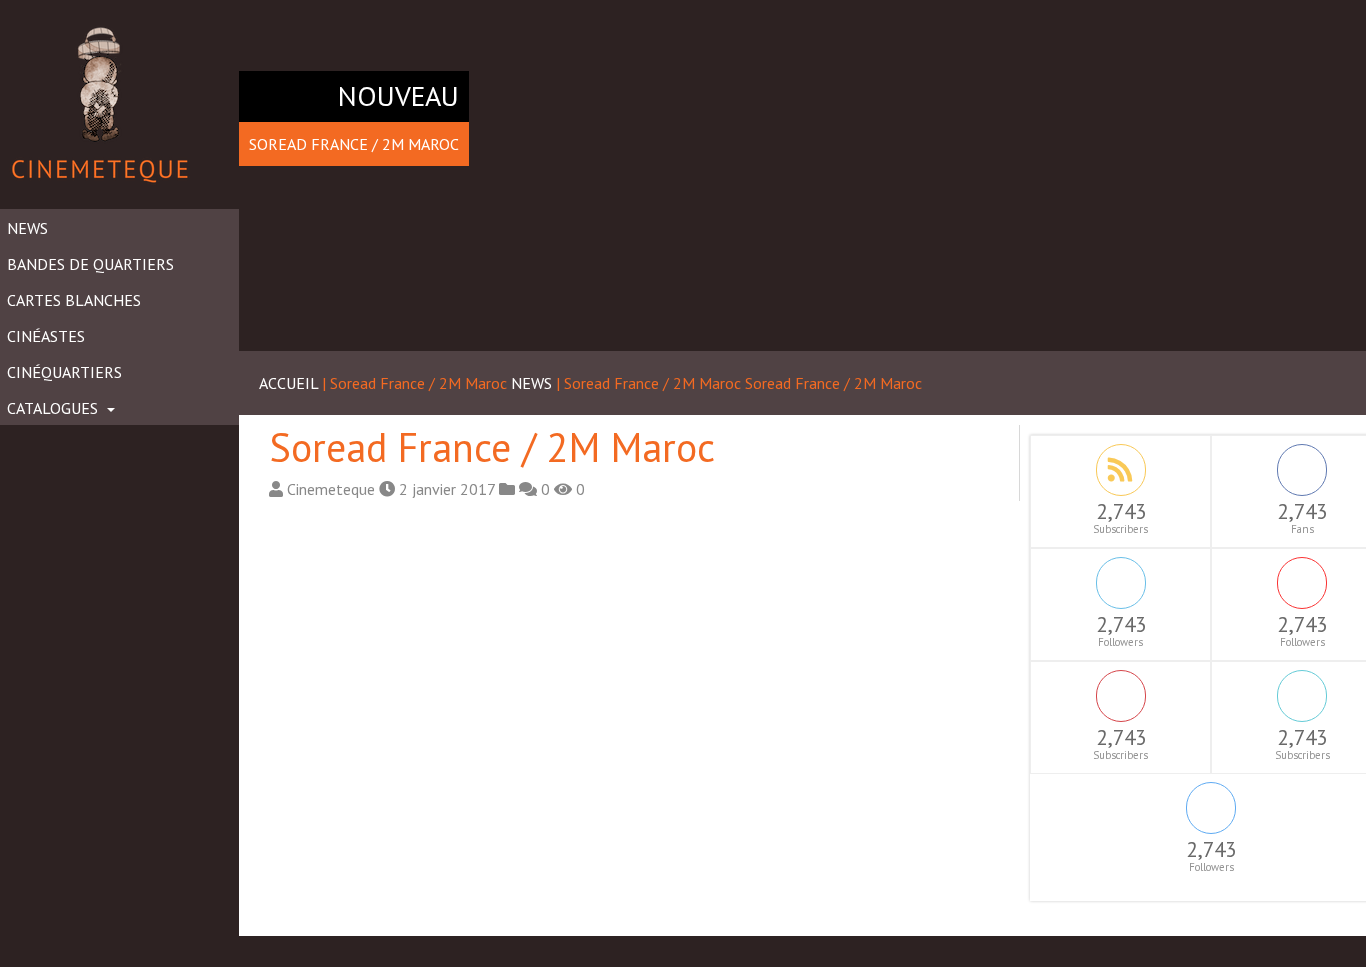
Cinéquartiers (64, 372)
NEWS (531, 383)
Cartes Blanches (74, 300)
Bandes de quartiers (90, 264)
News (27, 228)
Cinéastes (46, 336)
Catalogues (54, 408)
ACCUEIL (288, 383)
